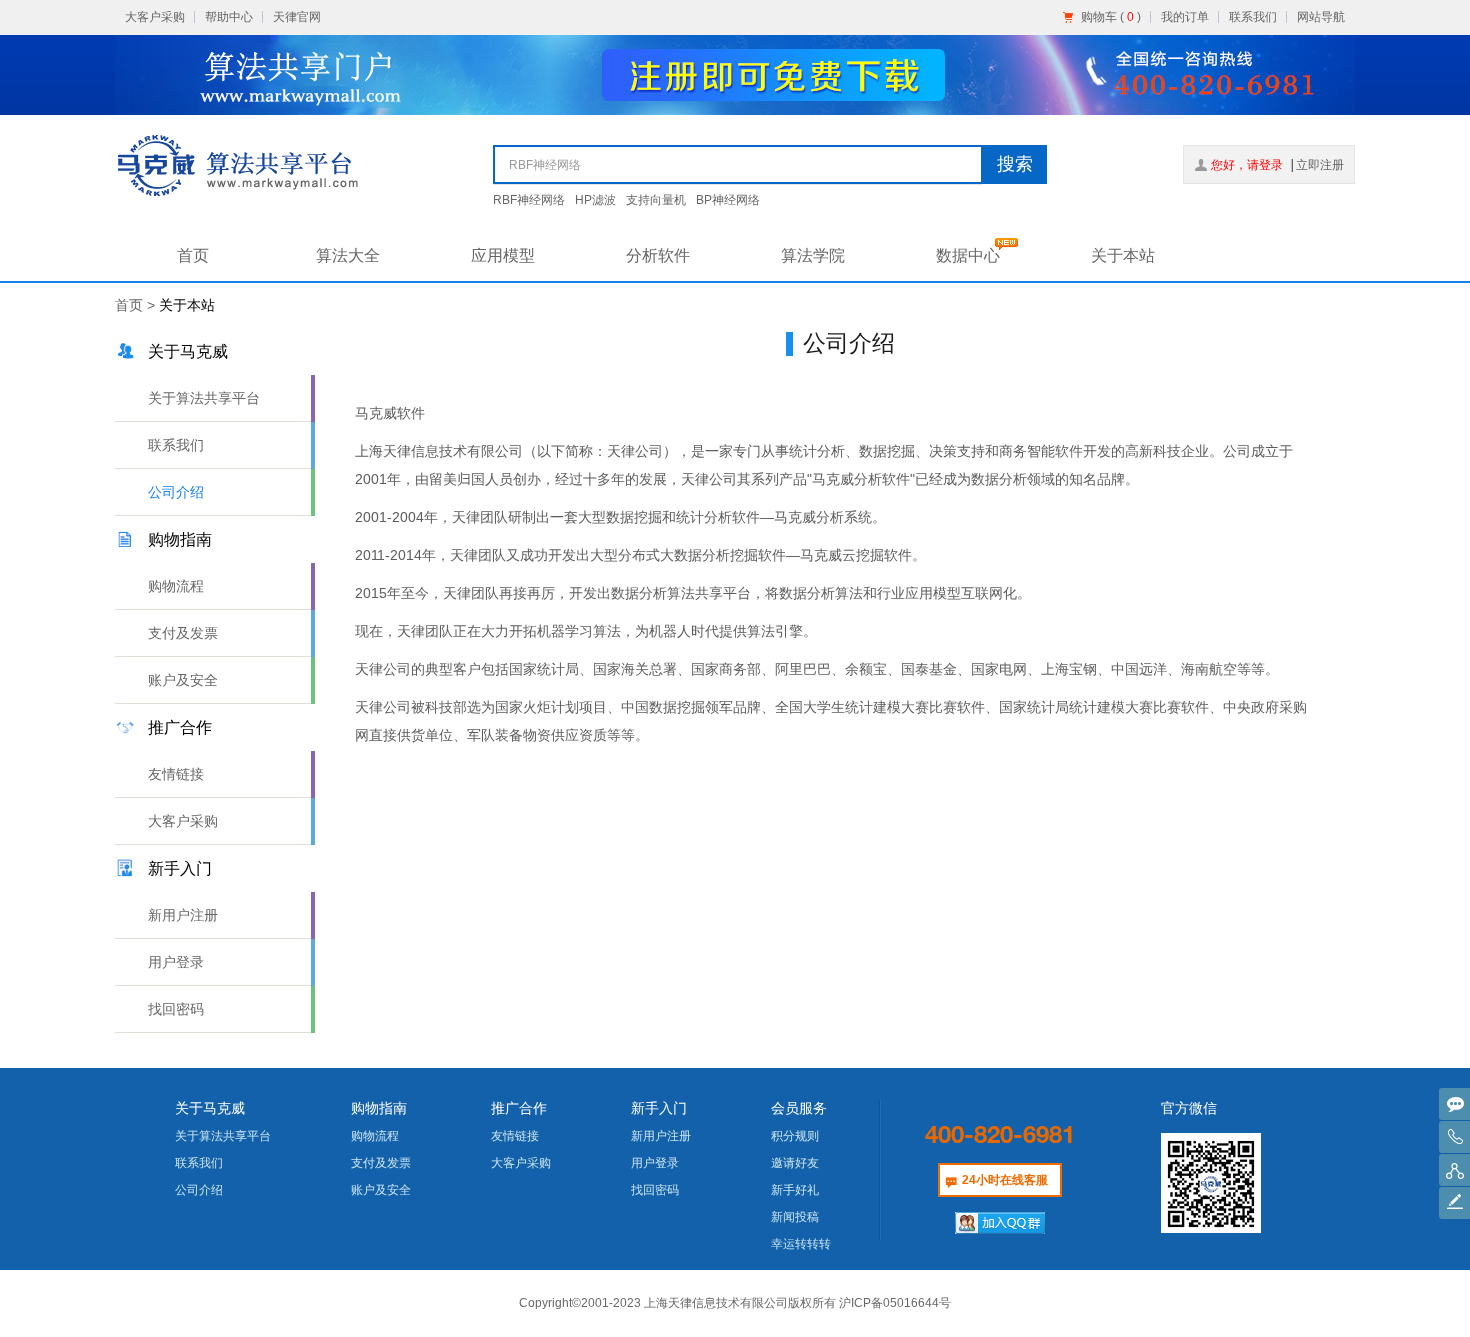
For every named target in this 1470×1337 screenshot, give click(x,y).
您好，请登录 (1247, 165)
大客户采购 (155, 17)
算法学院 (813, 255)
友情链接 (176, 774)
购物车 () (1111, 17)
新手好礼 (795, 1190)
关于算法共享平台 (204, 398)
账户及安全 (183, 680)
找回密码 (176, 1009)
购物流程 (176, 586)
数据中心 (968, 255)
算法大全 (348, 255)
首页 (193, 255)
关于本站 (1123, 255)
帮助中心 (229, 17)
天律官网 (297, 17)
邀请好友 (795, 1163)
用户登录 (176, 962)
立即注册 (1320, 165)
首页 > (137, 305)
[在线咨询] (1454, 1104)
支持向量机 (656, 200)
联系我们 (1253, 17)
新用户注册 (183, 915)
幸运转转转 (801, 1244)
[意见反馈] (1454, 1203)
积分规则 (795, 1136)
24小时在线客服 (1005, 1180)
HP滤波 (595, 200)
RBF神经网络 (529, 200)
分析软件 (658, 255)
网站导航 (1321, 17)
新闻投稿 (795, 1217)
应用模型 (503, 255)
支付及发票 (183, 633)
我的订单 (1185, 17)
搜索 (1015, 164)
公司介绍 (176, 492)
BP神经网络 (728, 200)
